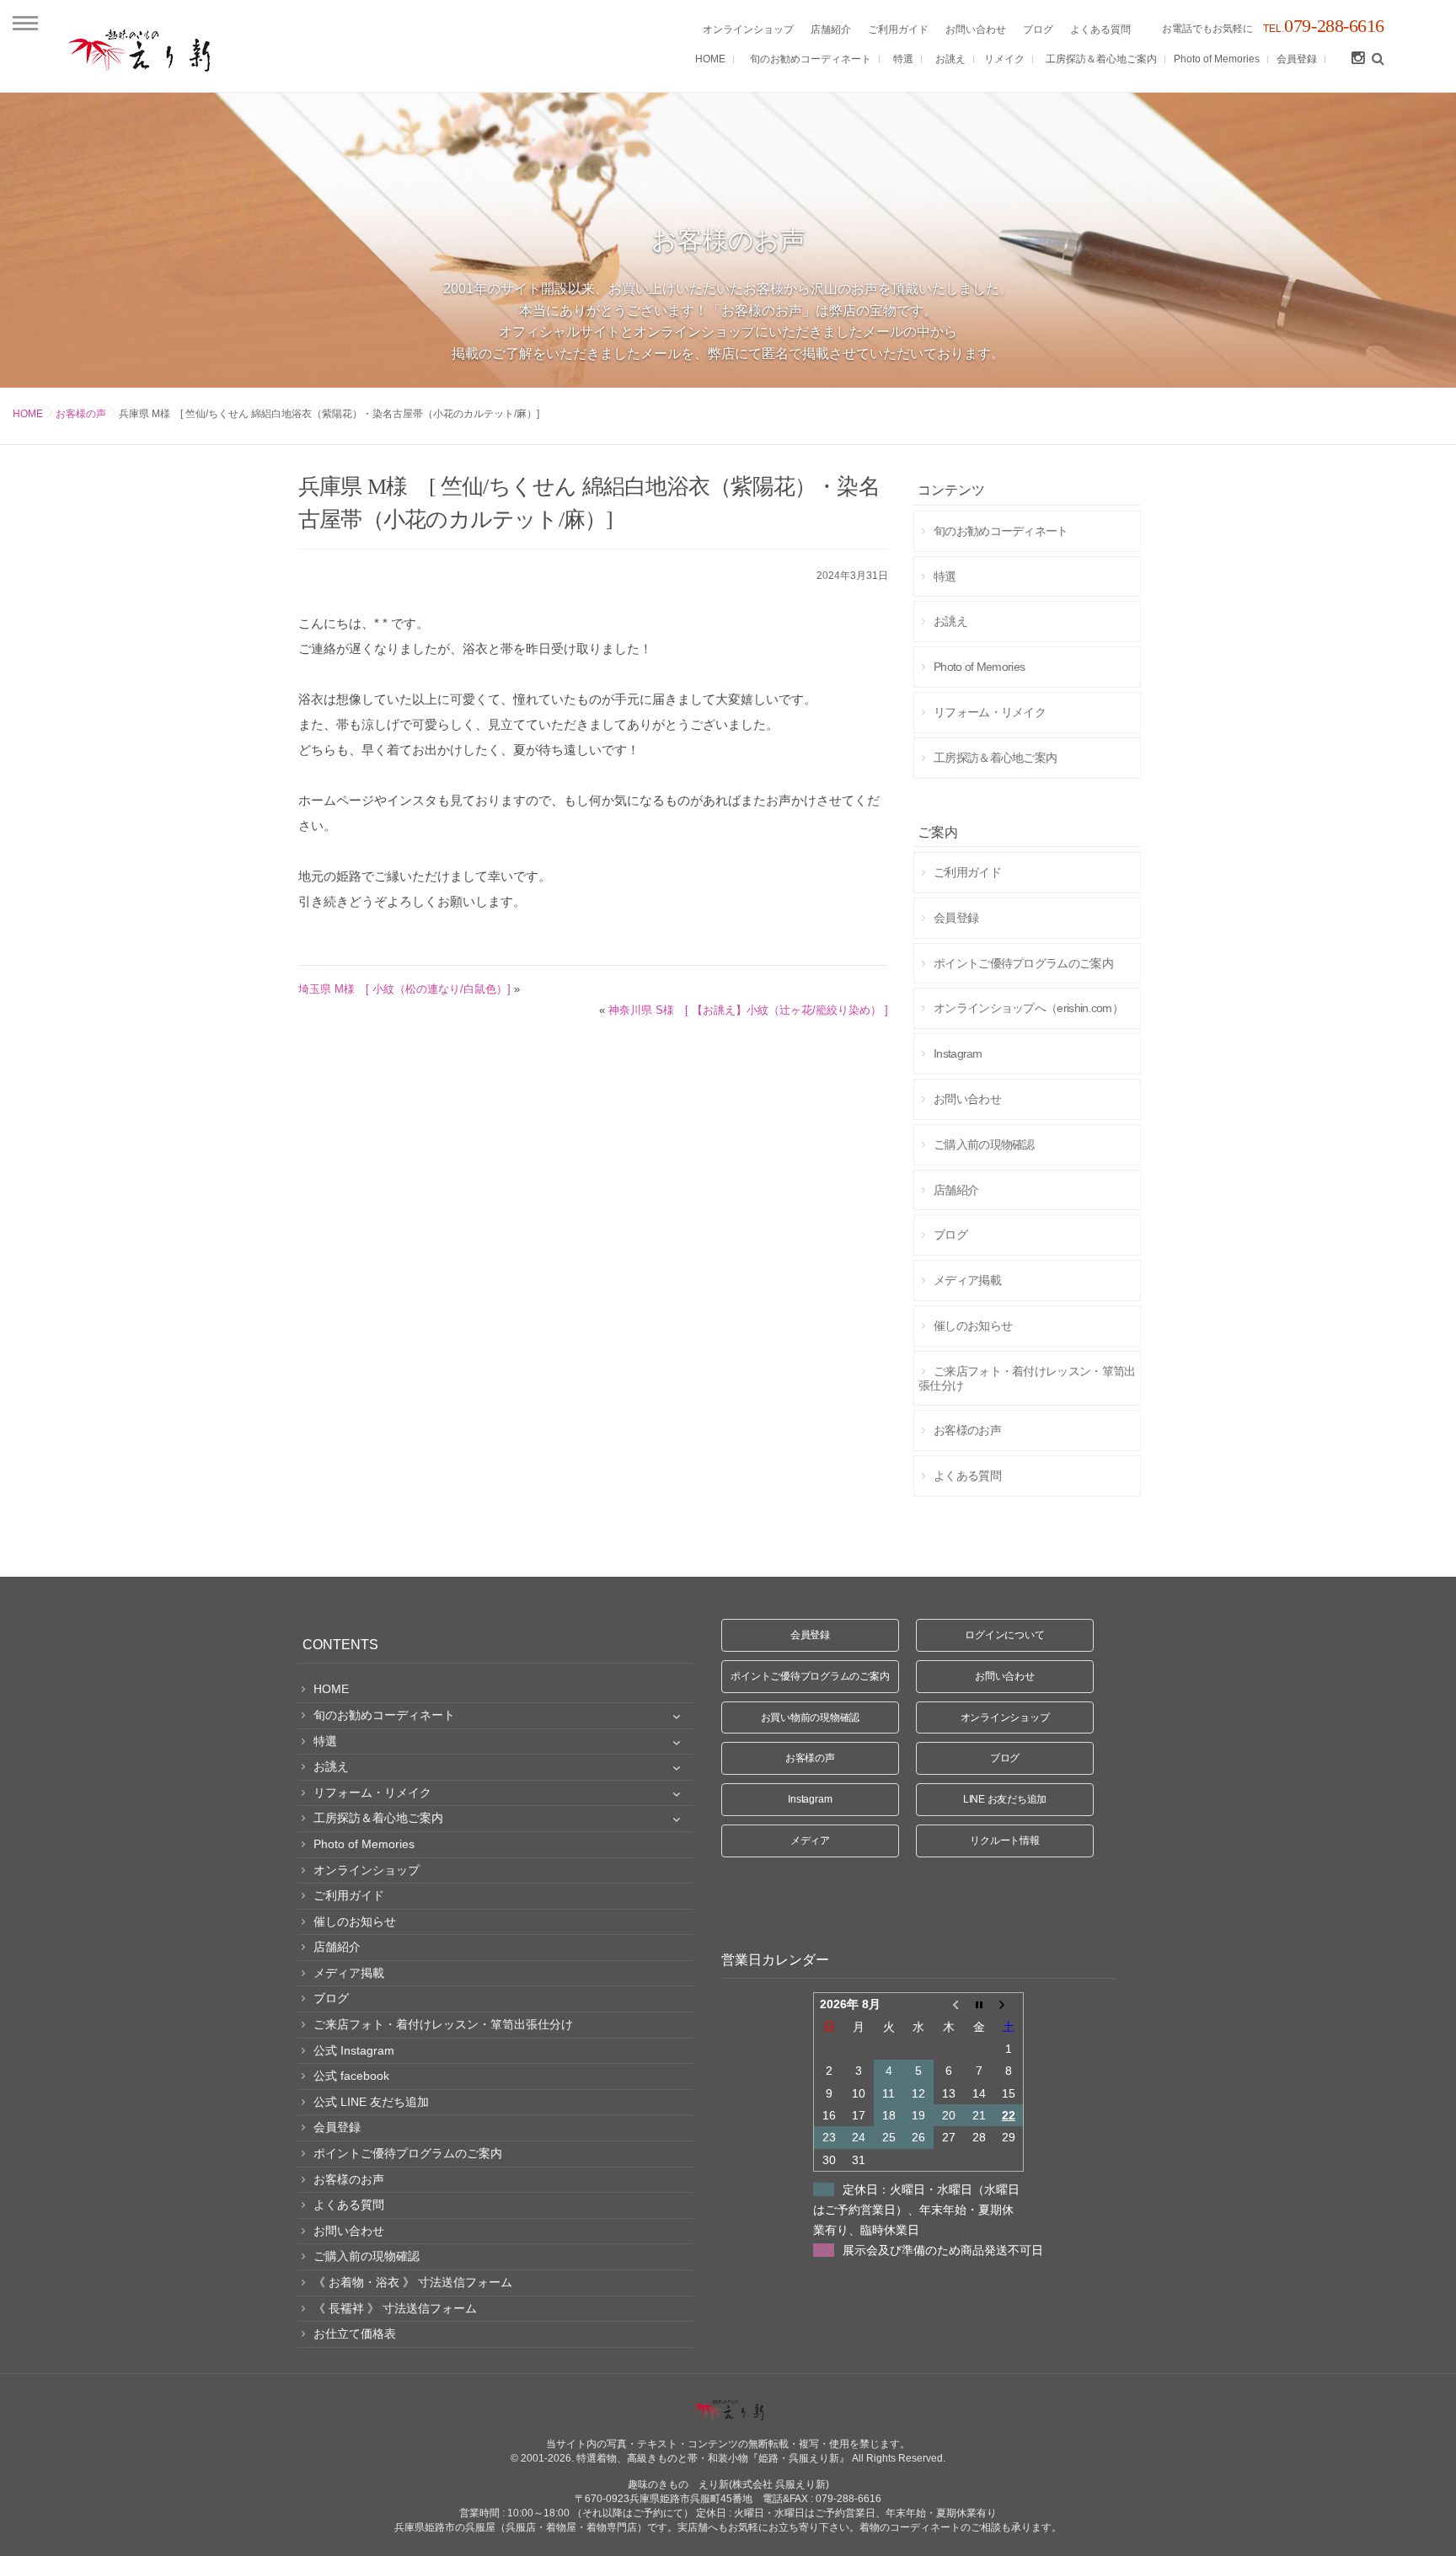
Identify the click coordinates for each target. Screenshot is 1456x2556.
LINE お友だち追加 (1005, 1799)
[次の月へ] (1009, 2004)
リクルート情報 (1004, 1841)
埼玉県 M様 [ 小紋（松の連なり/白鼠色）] (404, 989)
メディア (810, 1841)
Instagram (810, 1799)
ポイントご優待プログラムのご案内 (810, 1676)
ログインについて (1004, 1635)
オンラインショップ (1005, 1717)
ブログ (1005, 1758)
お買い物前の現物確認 (811, 1717)
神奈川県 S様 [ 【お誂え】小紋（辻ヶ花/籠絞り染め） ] (748, 1010)
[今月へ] (979, 2004)
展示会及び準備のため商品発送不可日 (943, 2250)
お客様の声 (81, 414)
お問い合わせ (1005, 1676)
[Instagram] (1357, 59)
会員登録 (810, 1635)
